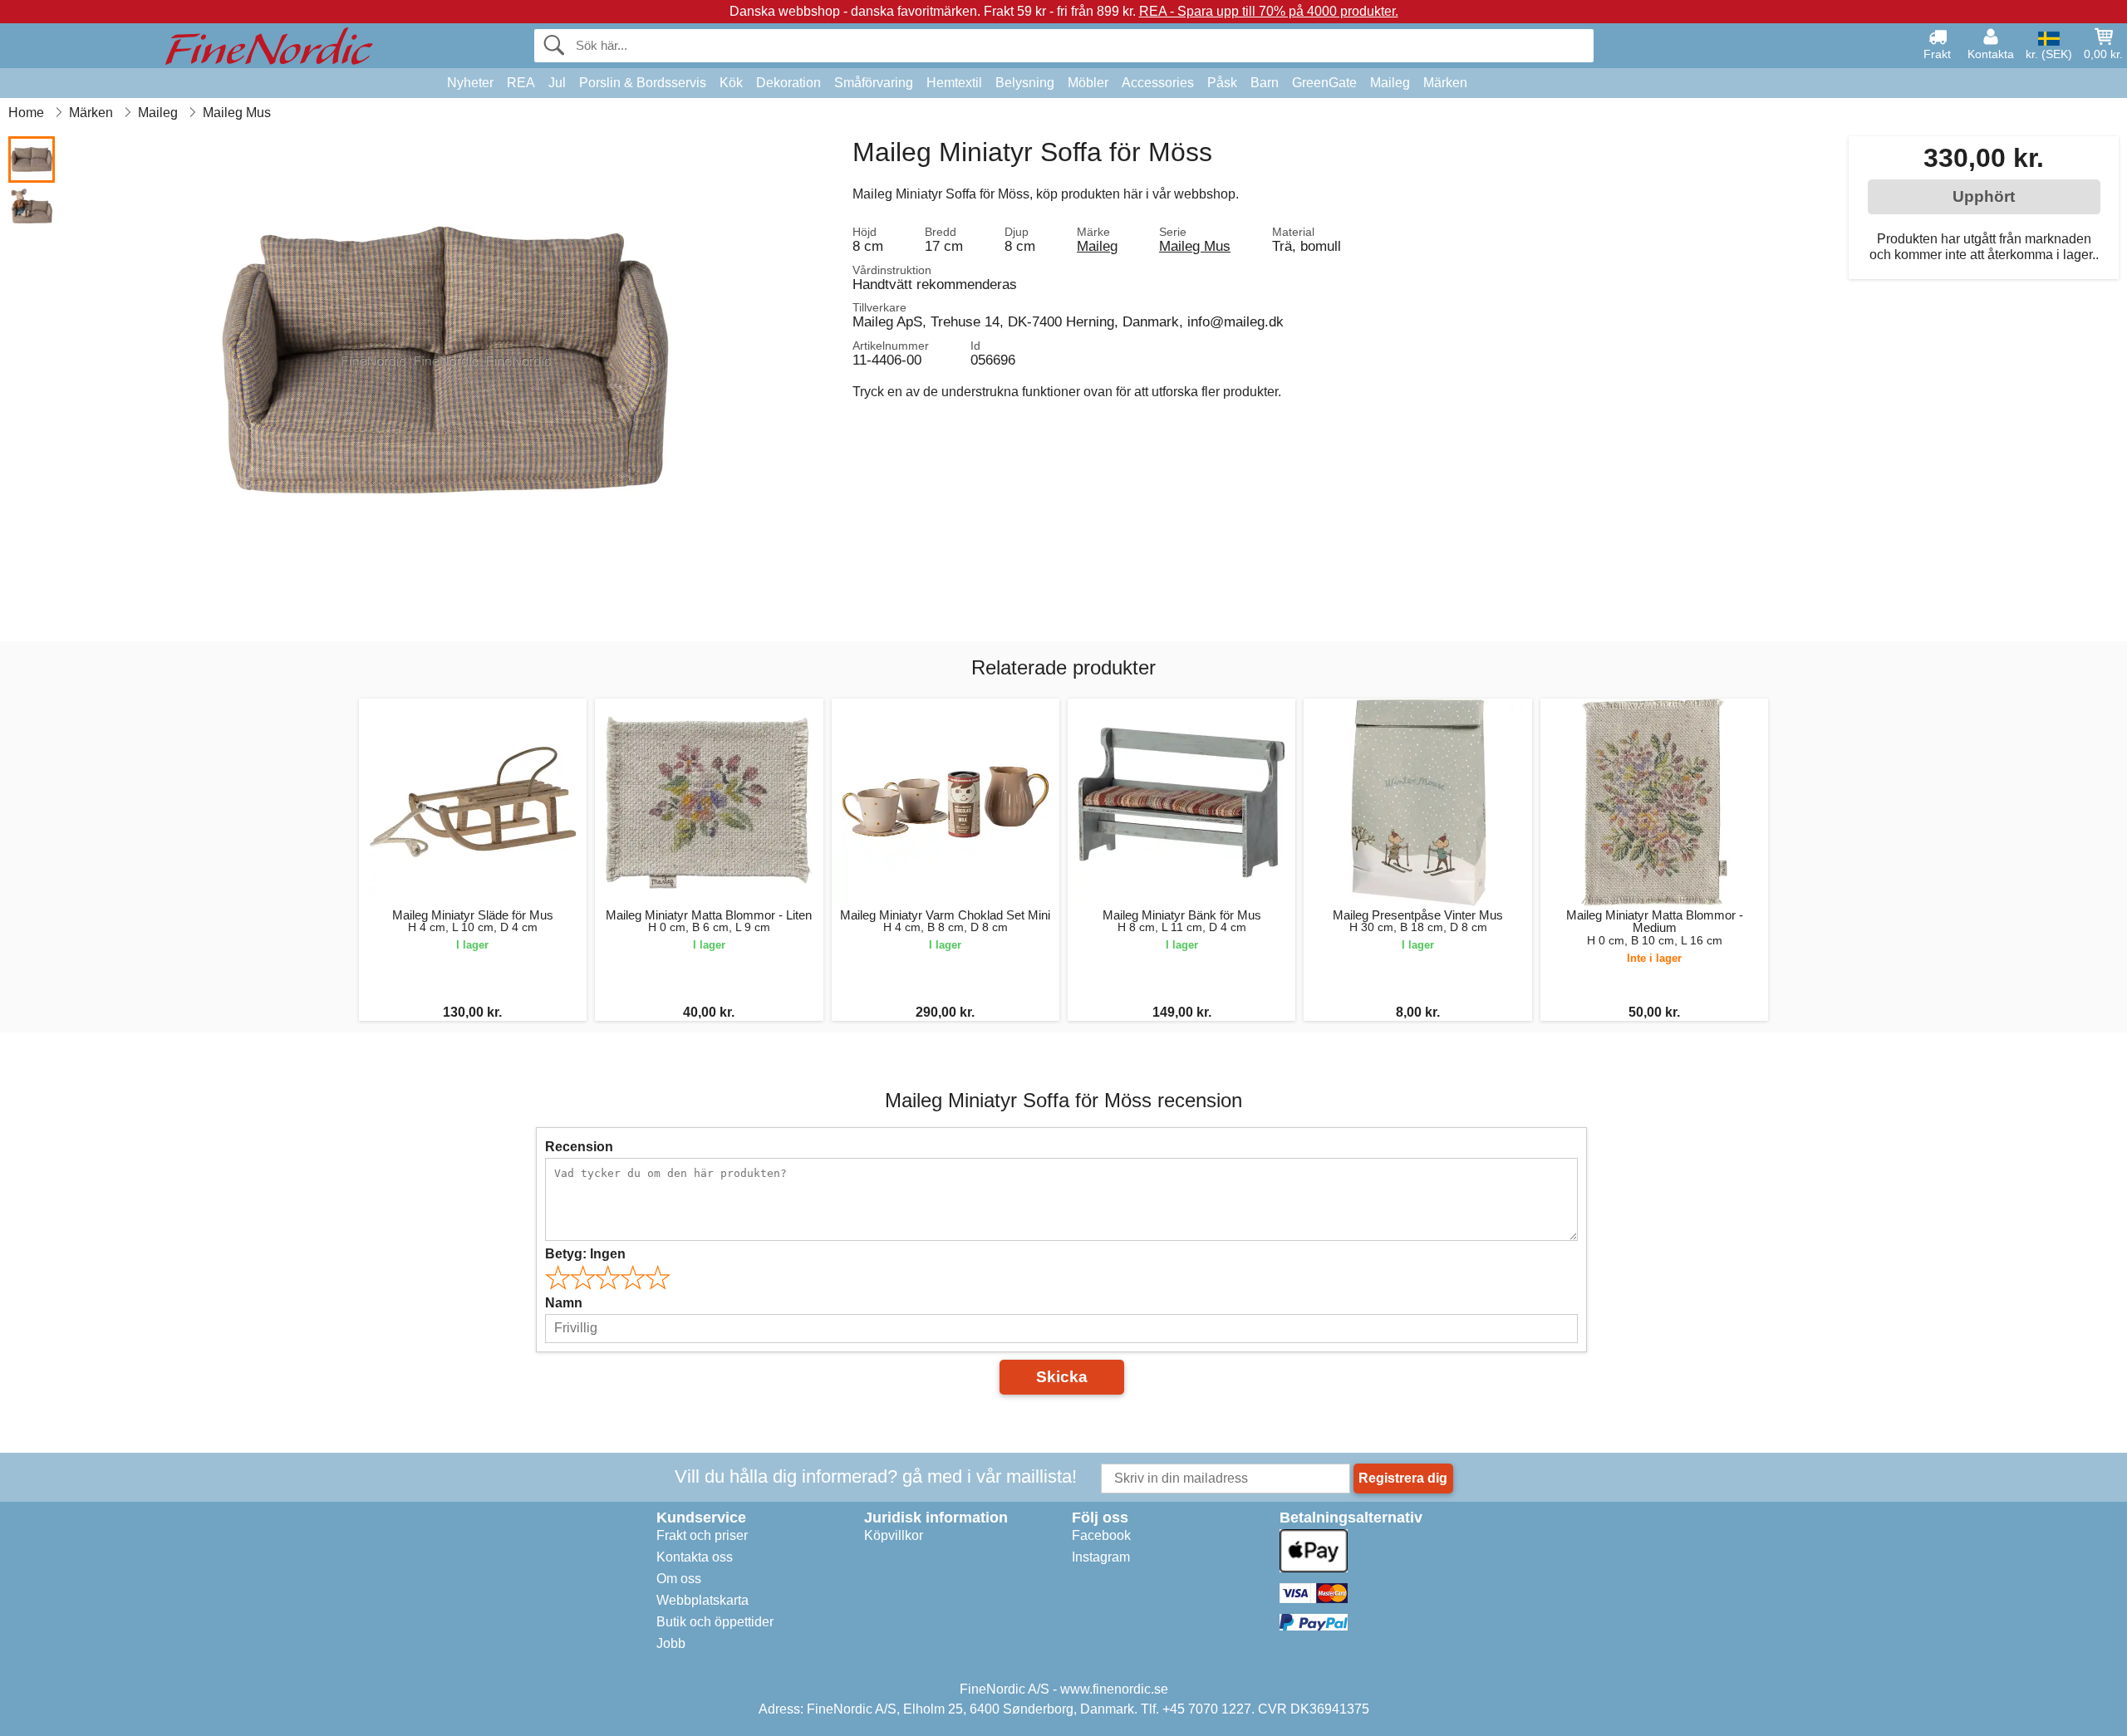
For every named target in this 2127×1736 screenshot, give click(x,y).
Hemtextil (954, 83)
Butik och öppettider (715, 1622)
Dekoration (788, 83)
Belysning (1025, 83)
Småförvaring (874, 83)
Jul (557, 83)
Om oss (679, 1579)
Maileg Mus (1195, 246)
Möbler (1088, 83)
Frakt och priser (702, 1535)
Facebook (1101, 1535)
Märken (1445, 83)
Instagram (1101, 1557)
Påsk (1222, 83)
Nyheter (470, 83)
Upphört (1984, 196)
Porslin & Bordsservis (643, 83)
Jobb (671, 1643)
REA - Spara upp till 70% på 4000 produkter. (1269, 11)
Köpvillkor (894, 1535)
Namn (564, 1303)
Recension (579, 1147)
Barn (1265, 83)
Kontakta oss (695, 1557)
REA (521, 83)
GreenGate (1324, 83)
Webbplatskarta (702, 1600)
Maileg (1390, 83)
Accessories (1158, 83)
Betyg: (585, 1254)
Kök (731, 83)
